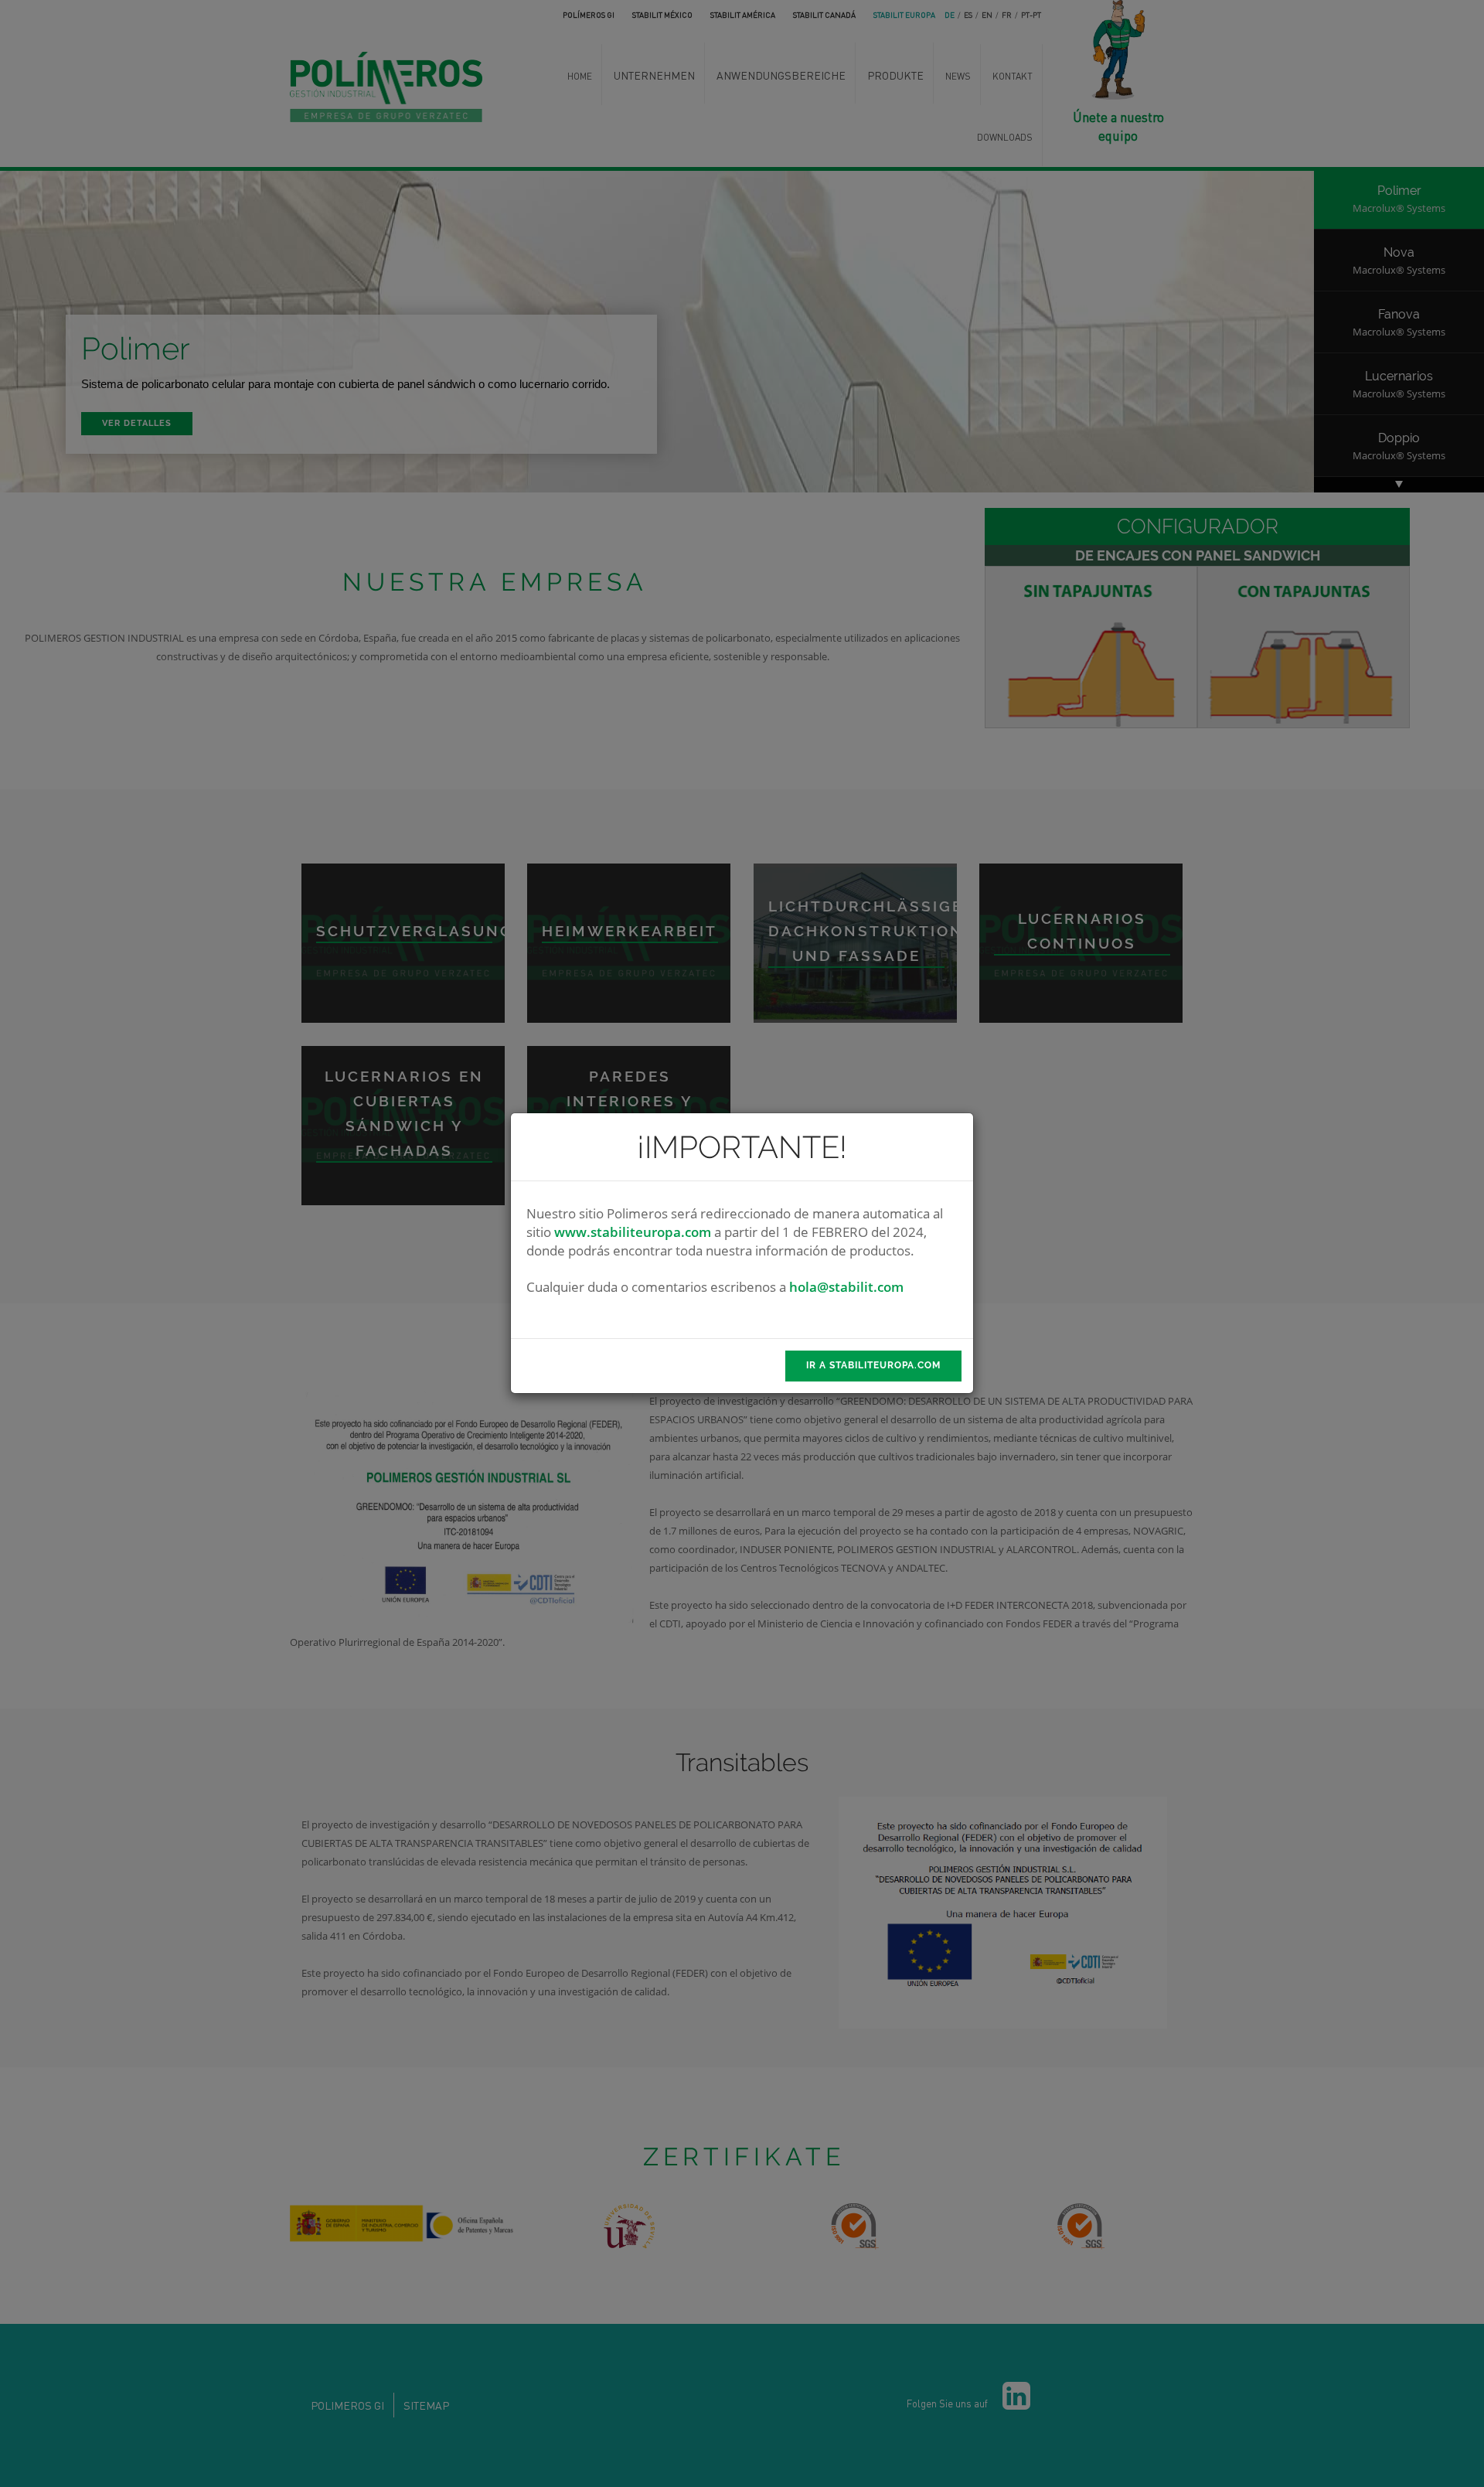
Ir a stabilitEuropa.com (873, 1365)
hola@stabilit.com (846, 1287)
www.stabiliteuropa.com (633, 1232)
